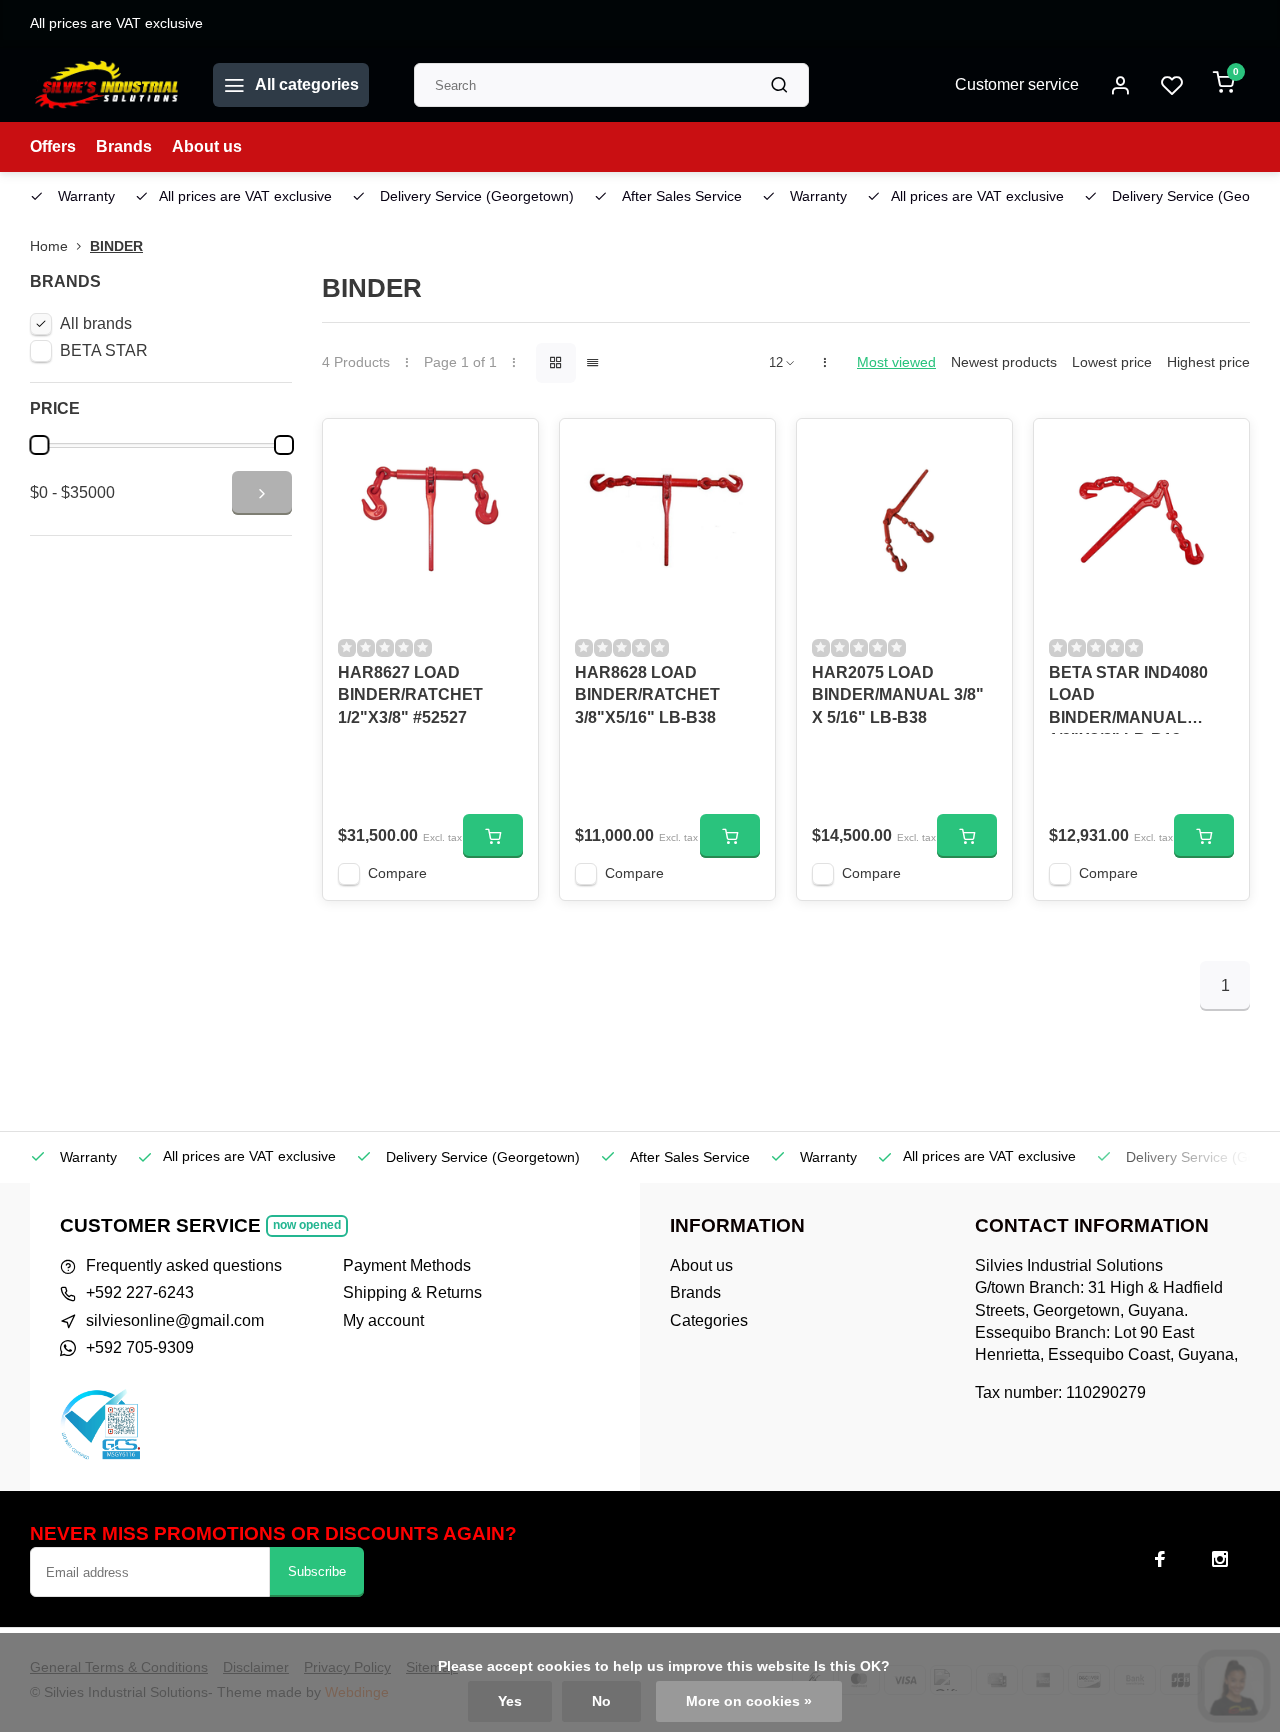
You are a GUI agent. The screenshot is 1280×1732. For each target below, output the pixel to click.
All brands (96, 323)
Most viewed (896, 362)
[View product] (493, 836)
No (601, 1701)
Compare (397, 873)
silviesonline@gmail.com (175, 1320)
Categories (709, 1320)
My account (383, 1320)
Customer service (1017, 84)
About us (207, 146)
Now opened (307, 1225)
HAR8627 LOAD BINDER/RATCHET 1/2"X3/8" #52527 (410, 695)
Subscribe (317, 1571)
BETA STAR (104, 350)
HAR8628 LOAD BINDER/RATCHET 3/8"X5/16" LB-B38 (647, 695)
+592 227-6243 (140, 1292)
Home (49, 246)
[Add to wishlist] (508, 449)
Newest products (1004, 362)
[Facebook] (1160, 1559)
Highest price (1208, 362)
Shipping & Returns (412, 1292)
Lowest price (1112, 362)
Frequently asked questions (184, 1265)
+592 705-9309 (140, 1347)
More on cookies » (749, 1701)
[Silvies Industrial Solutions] (106, 85)
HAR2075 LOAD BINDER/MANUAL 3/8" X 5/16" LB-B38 (898, 695)
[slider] (39, 445)
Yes (510, 1701)
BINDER (116, 246)
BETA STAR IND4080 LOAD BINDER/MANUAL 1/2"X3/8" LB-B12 (1128, 699)
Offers (53, 146)
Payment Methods (407, 1265)
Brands (124, 146)
